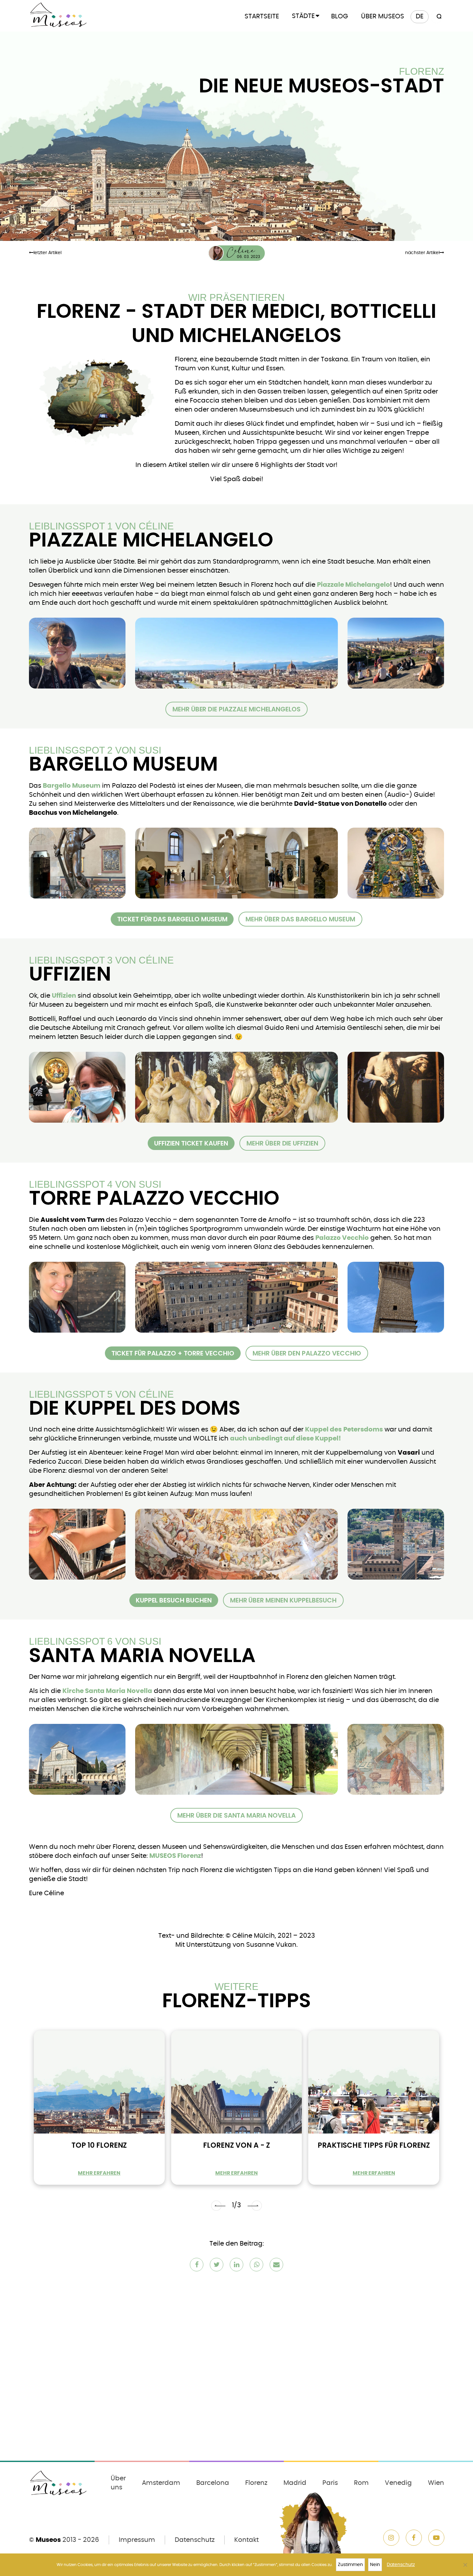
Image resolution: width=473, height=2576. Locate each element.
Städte (303, 16)
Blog (340, 16)
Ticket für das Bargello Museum (172, 919)
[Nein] (465, 2565)
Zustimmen (350, 2565)
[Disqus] (236, 2371)
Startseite (262, 16)
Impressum (137, 2540)
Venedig (398, 2483)
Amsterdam (161, 2483)
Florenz (256, 2483)
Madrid (295, 2483)
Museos (48, 2540)
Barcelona (213, 2483)
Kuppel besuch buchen (174, 1600)
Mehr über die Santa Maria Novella (236, 1815)
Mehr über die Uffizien (282, 1143)
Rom (361, 2483)
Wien (436, 2483)
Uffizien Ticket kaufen (191, 1143)
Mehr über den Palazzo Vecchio (307, 1353)
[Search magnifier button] (438, 17)
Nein (375, 2565)
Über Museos (383, 16)
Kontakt (246, 2540)
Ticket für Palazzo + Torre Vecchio (173, 1353)
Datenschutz (195, 2540)
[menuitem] (420, 17)
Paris (330, 2483)
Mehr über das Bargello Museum (300, 919)
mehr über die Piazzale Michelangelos (236, 709)
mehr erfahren (99, 2173)
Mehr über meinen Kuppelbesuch (283, 1600)
